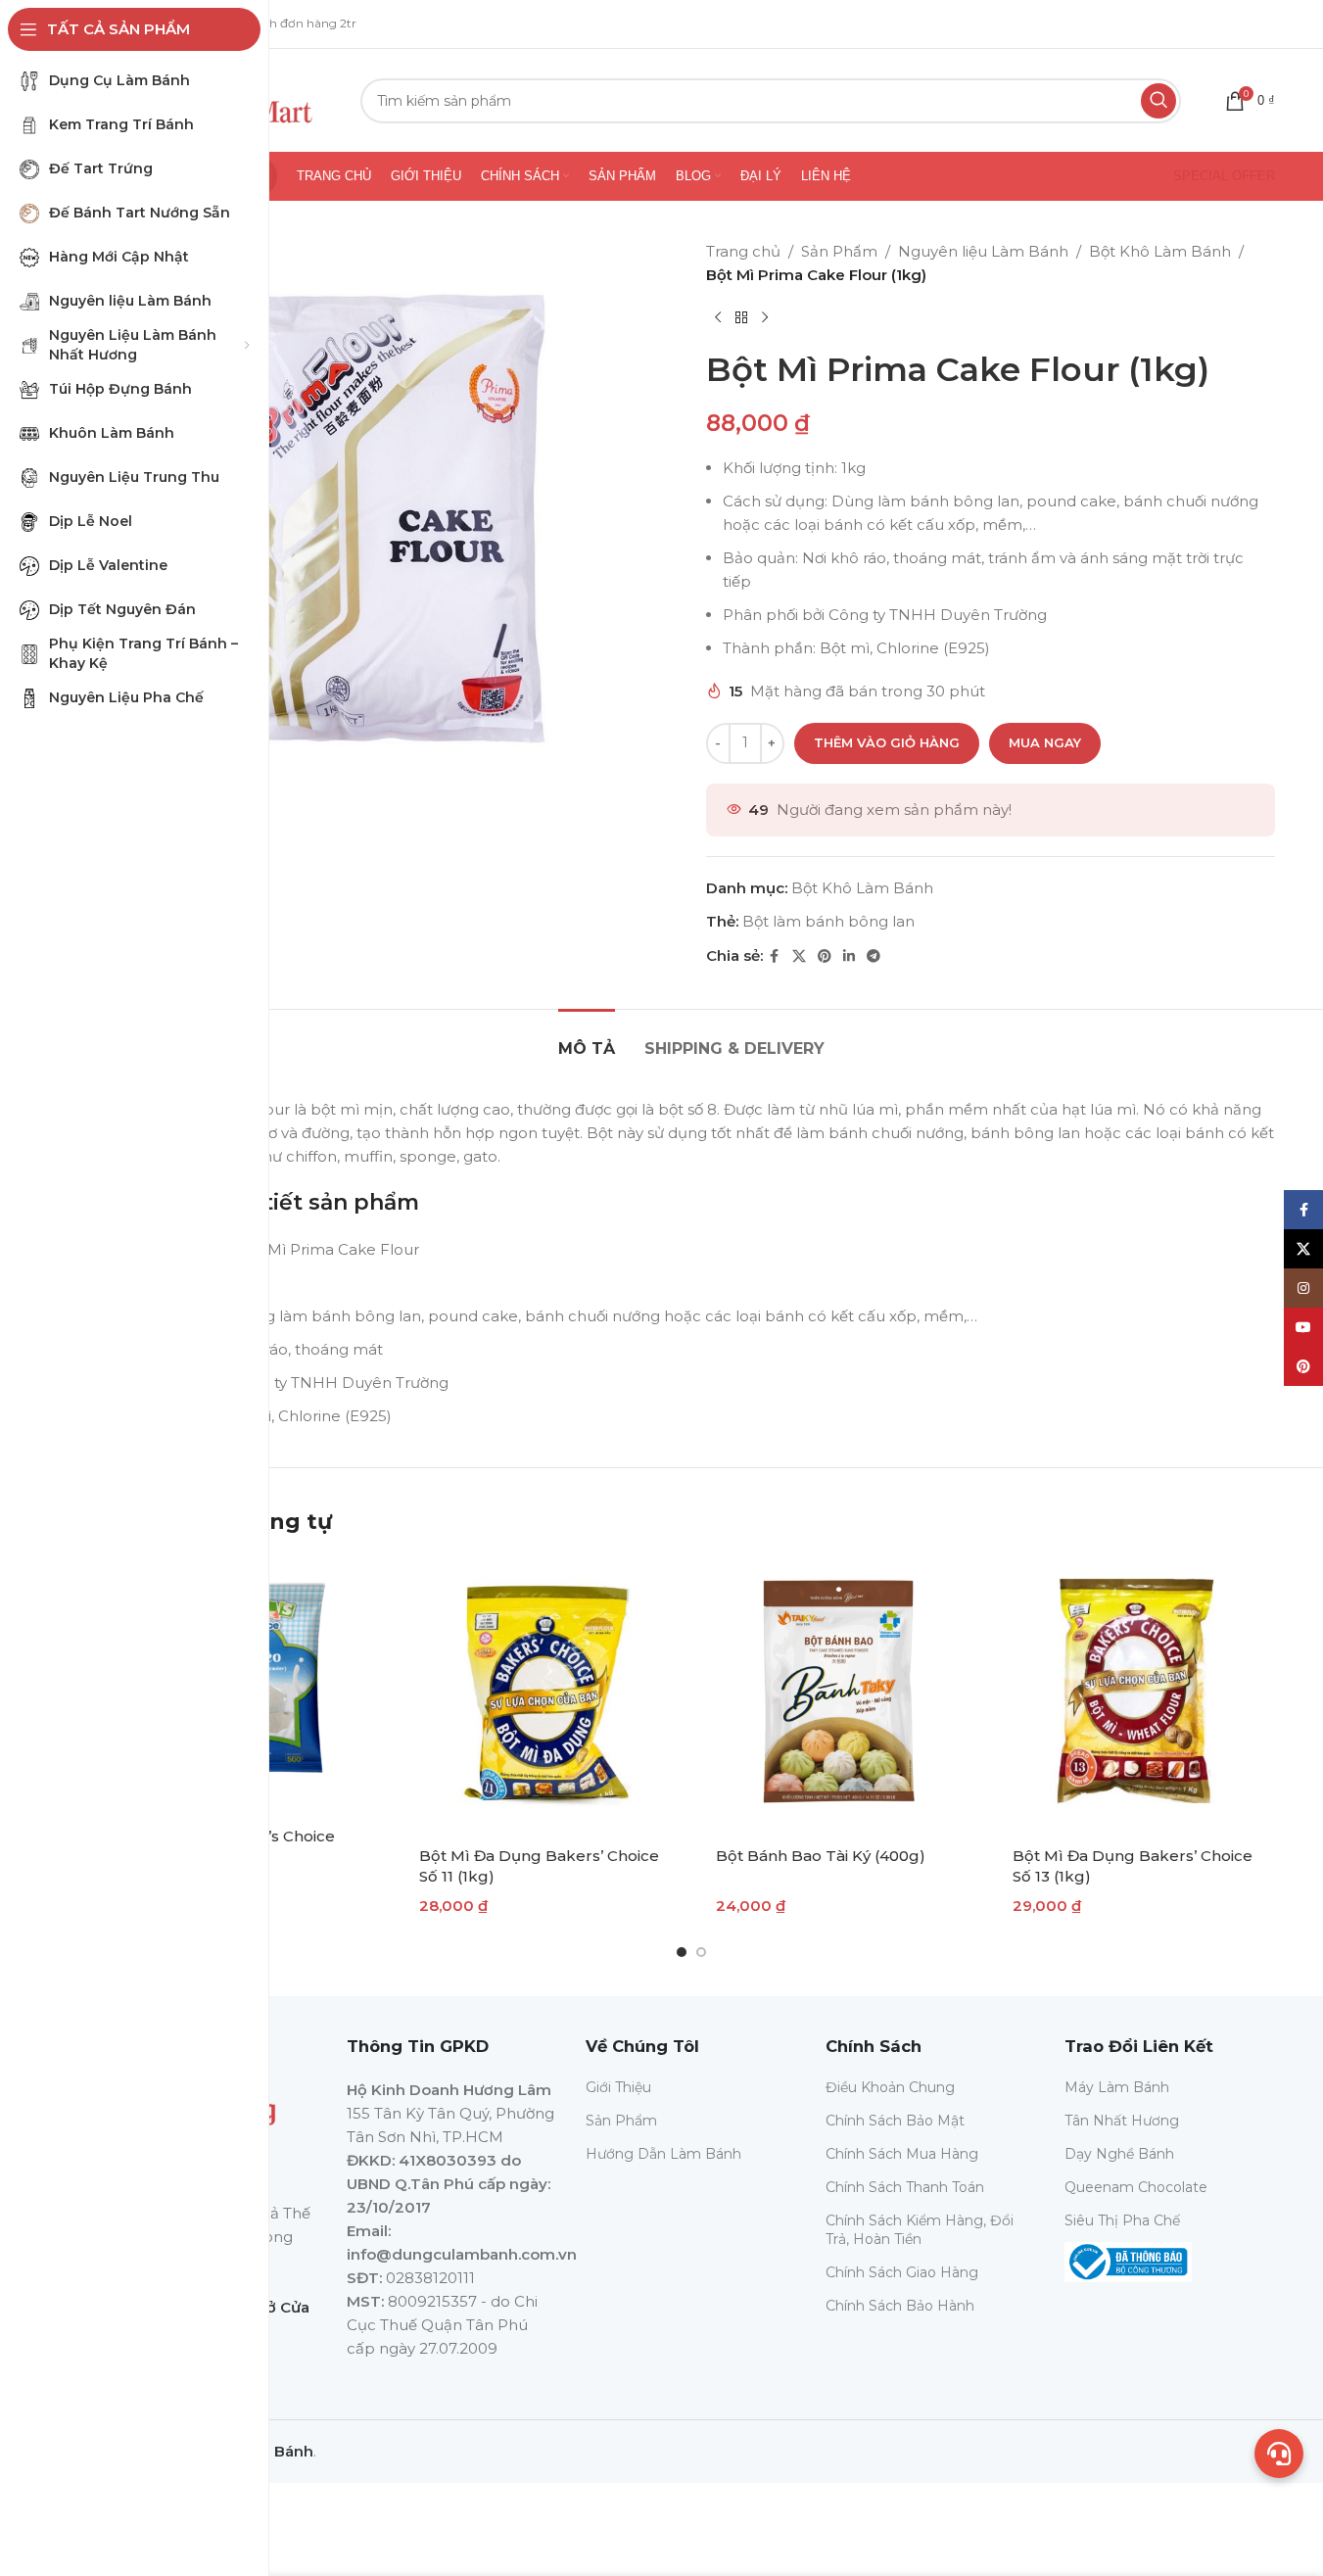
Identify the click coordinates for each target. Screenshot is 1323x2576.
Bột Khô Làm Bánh (1160, 251)
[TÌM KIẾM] (1158, 101)
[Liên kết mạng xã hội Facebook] (775, 956)
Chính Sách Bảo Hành (900, 2306)
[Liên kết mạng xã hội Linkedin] (849, 956)
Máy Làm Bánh (1117, 2087)
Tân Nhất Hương (1122, 2121)
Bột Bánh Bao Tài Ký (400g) (821, 1856)
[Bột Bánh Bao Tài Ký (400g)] (840, 1695)
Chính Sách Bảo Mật (895, 2121)
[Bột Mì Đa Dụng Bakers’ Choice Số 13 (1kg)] (1136, 1695)
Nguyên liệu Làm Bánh (983, 251)
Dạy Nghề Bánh (1119, 2154)
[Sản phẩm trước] (718, 318)
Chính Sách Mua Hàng (902, 2154)
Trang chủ (743, 251)
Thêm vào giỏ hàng (887, 742)
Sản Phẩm (839, 251)
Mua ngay (1045, 742)
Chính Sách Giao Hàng (902, 2272)
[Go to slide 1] (682, 1952)
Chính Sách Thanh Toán (905, 2187)
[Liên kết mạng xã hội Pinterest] (825, 956)
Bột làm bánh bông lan (828, 921)
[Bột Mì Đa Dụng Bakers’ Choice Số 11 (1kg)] (543, 1695)
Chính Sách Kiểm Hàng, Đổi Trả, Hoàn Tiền (920, 2229)
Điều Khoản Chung (890, 2087)
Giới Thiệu (618, 2087)
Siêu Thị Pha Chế (1122, 2220)
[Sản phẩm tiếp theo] (765, 318)
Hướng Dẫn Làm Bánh (663, 2154)
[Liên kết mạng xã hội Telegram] (874, 956)
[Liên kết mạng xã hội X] (799, 956)
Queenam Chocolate (1136, 2187)
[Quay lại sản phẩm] (741, 318)
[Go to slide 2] (701, 1952)
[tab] (587, 1039)
